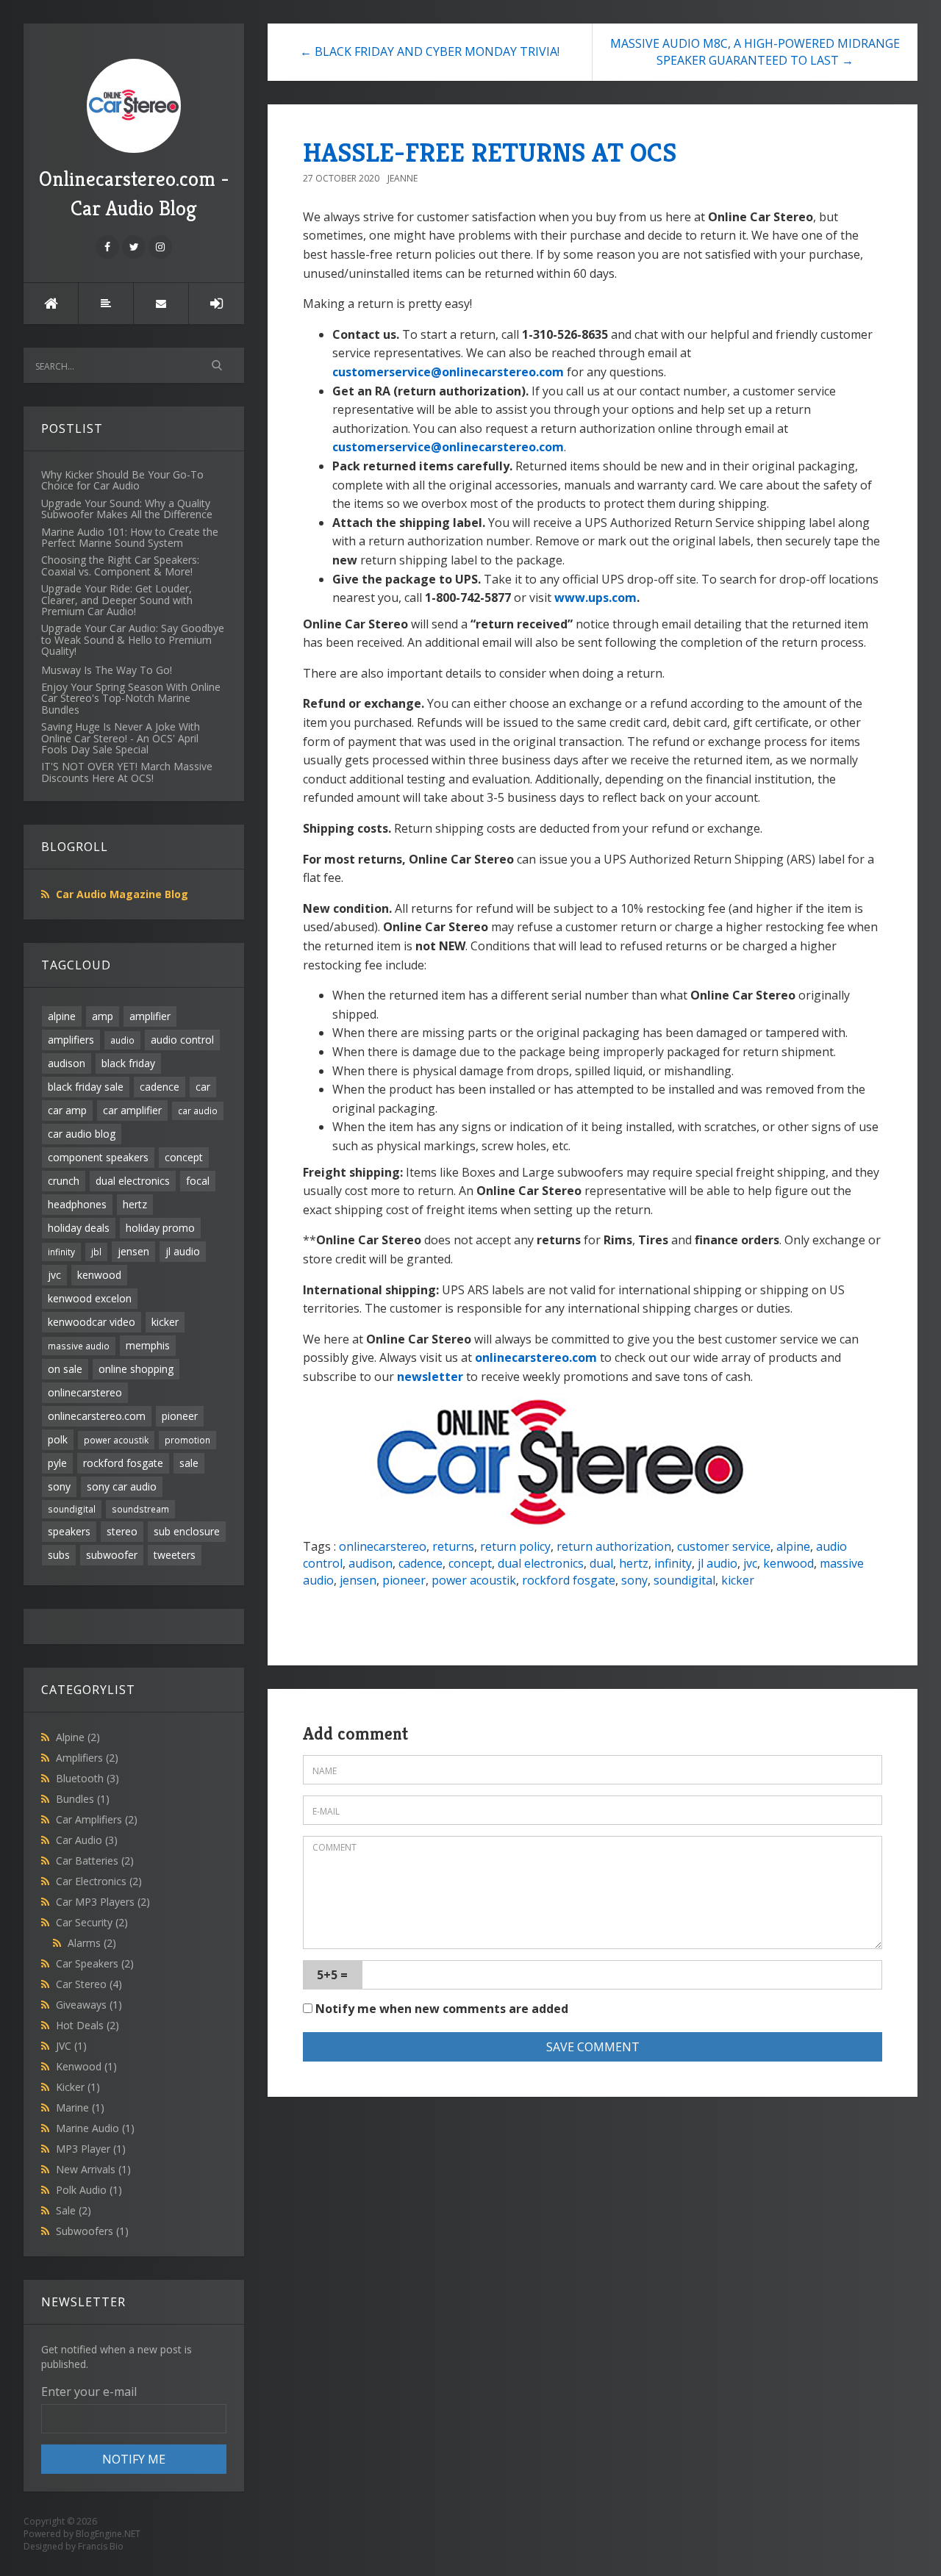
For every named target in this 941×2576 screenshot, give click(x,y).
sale (189, 1463)
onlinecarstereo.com (97, 1416)
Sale (74, 2210)
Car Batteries (95, 1861)
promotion (187, 1440)
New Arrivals (93, 2169)
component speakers (98, 1157)
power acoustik (116, 1440)
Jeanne (402, 178)
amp (103, 1016)
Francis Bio (101, 2546)
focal (198, 1181)
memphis (148, 1345)
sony (59, 1486)
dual (601, 1563)
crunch (64, 1181)
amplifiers (71, 1040)
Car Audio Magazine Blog (122, 894)
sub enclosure (187, 1531)
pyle (57, 1463)
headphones (77, 1204)
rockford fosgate (123, 1463)
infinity (61, 1252)
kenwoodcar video (92, 1322)
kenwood (99, 1275)
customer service (724, 1546)
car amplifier (132, 1110)
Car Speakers (95, 1963)
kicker (165, 1322)
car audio (198, 1111)
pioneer (180, 1416)
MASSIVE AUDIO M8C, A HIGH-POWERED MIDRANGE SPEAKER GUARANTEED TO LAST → (755, 52)
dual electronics (133, 1181)
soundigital (72, 1509)
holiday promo (160, 1228)
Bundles (83, 1799)
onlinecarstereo (85, 1392)
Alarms (92, 1943)
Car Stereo (89, 1984)
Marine (80, 2107)
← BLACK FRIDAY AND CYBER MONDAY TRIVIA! (430, 51)
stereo (122, 1531)
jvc (54, 1275)
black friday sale (86, 1087)
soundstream (140, 1509)
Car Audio (87, 1840)
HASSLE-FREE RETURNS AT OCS (490, 153)
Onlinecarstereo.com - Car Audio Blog (134, 194)
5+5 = (332, 1975)
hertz (135, 1204)
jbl (96, 1252)
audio (122, 1040)
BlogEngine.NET (108, 2534)
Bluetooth (87, 1778)
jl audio (183, 1251)
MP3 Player (91, 2149)
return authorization (614, 1546)
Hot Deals (87, 2025)
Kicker (78, 2087)
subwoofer (112, 1555)
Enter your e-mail (89, 2392)
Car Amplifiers (97, 1819)
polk (58, 1439)
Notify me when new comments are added (440, 2009)
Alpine (78, 1737)
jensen (133, 1251)
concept (184, 1157)
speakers (69, 1531)
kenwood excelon (90, 1298)
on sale (65, 1369)
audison (67, 1063)
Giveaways (89, 2005)
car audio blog (82, 1134)
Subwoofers (92, 2231)
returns (453, 1546)
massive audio (79, 1346)
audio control (182, 1040)
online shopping (136, 1369)
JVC (71, 2046)
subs (59, 1555)
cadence (160, 1087)
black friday (128, 1063)
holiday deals (79, 1228)
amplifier (150, 1016)
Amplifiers (87, 1758)
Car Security (92, 1922)
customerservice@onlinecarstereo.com (448, 372)
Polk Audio (89, 2190)
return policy (515, 1546)
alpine (62, 1016)
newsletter (430, 1377)
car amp (67, 1110)
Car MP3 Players (103, 1902)
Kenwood (86, 2066)
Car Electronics (99, 1881)
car (203, 1087)
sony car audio (122, 1486)
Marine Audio (95, 2128)
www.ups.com (595, 598)
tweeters (175, 1555)
